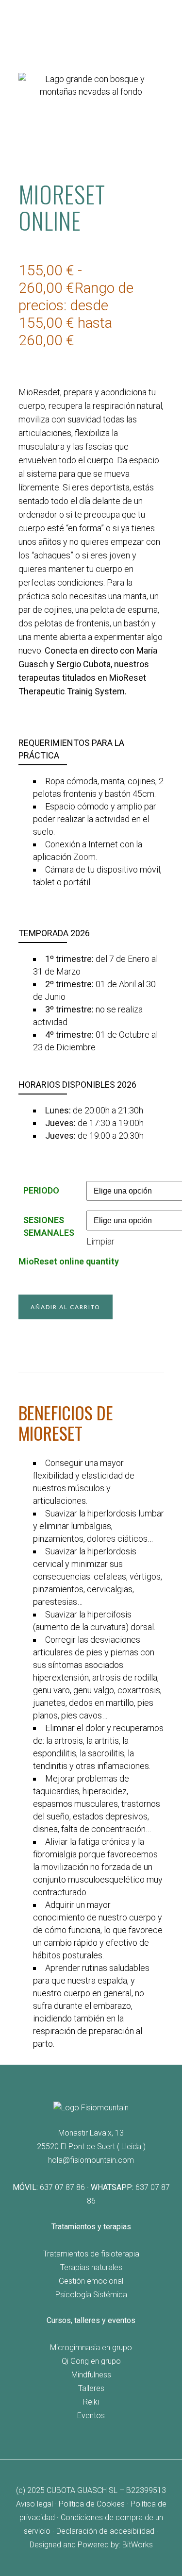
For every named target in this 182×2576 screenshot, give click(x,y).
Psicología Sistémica (91, 2295)
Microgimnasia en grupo (91, 2348)
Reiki (91, 2402)
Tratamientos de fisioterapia (91, 2254)
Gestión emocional (91, 2281)
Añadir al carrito (66, 1307)
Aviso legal (34, 2504)
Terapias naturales (91, 2267)
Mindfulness (91, 2375)
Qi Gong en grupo (91, 2361)
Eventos (91, 2416)
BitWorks (138, 2545)
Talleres (91, 2388)
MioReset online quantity (69, 1261)
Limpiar (100, 1241)
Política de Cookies (92, 2504)
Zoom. (85, 857)
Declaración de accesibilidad (105, 2531)
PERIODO (41, 1190)
